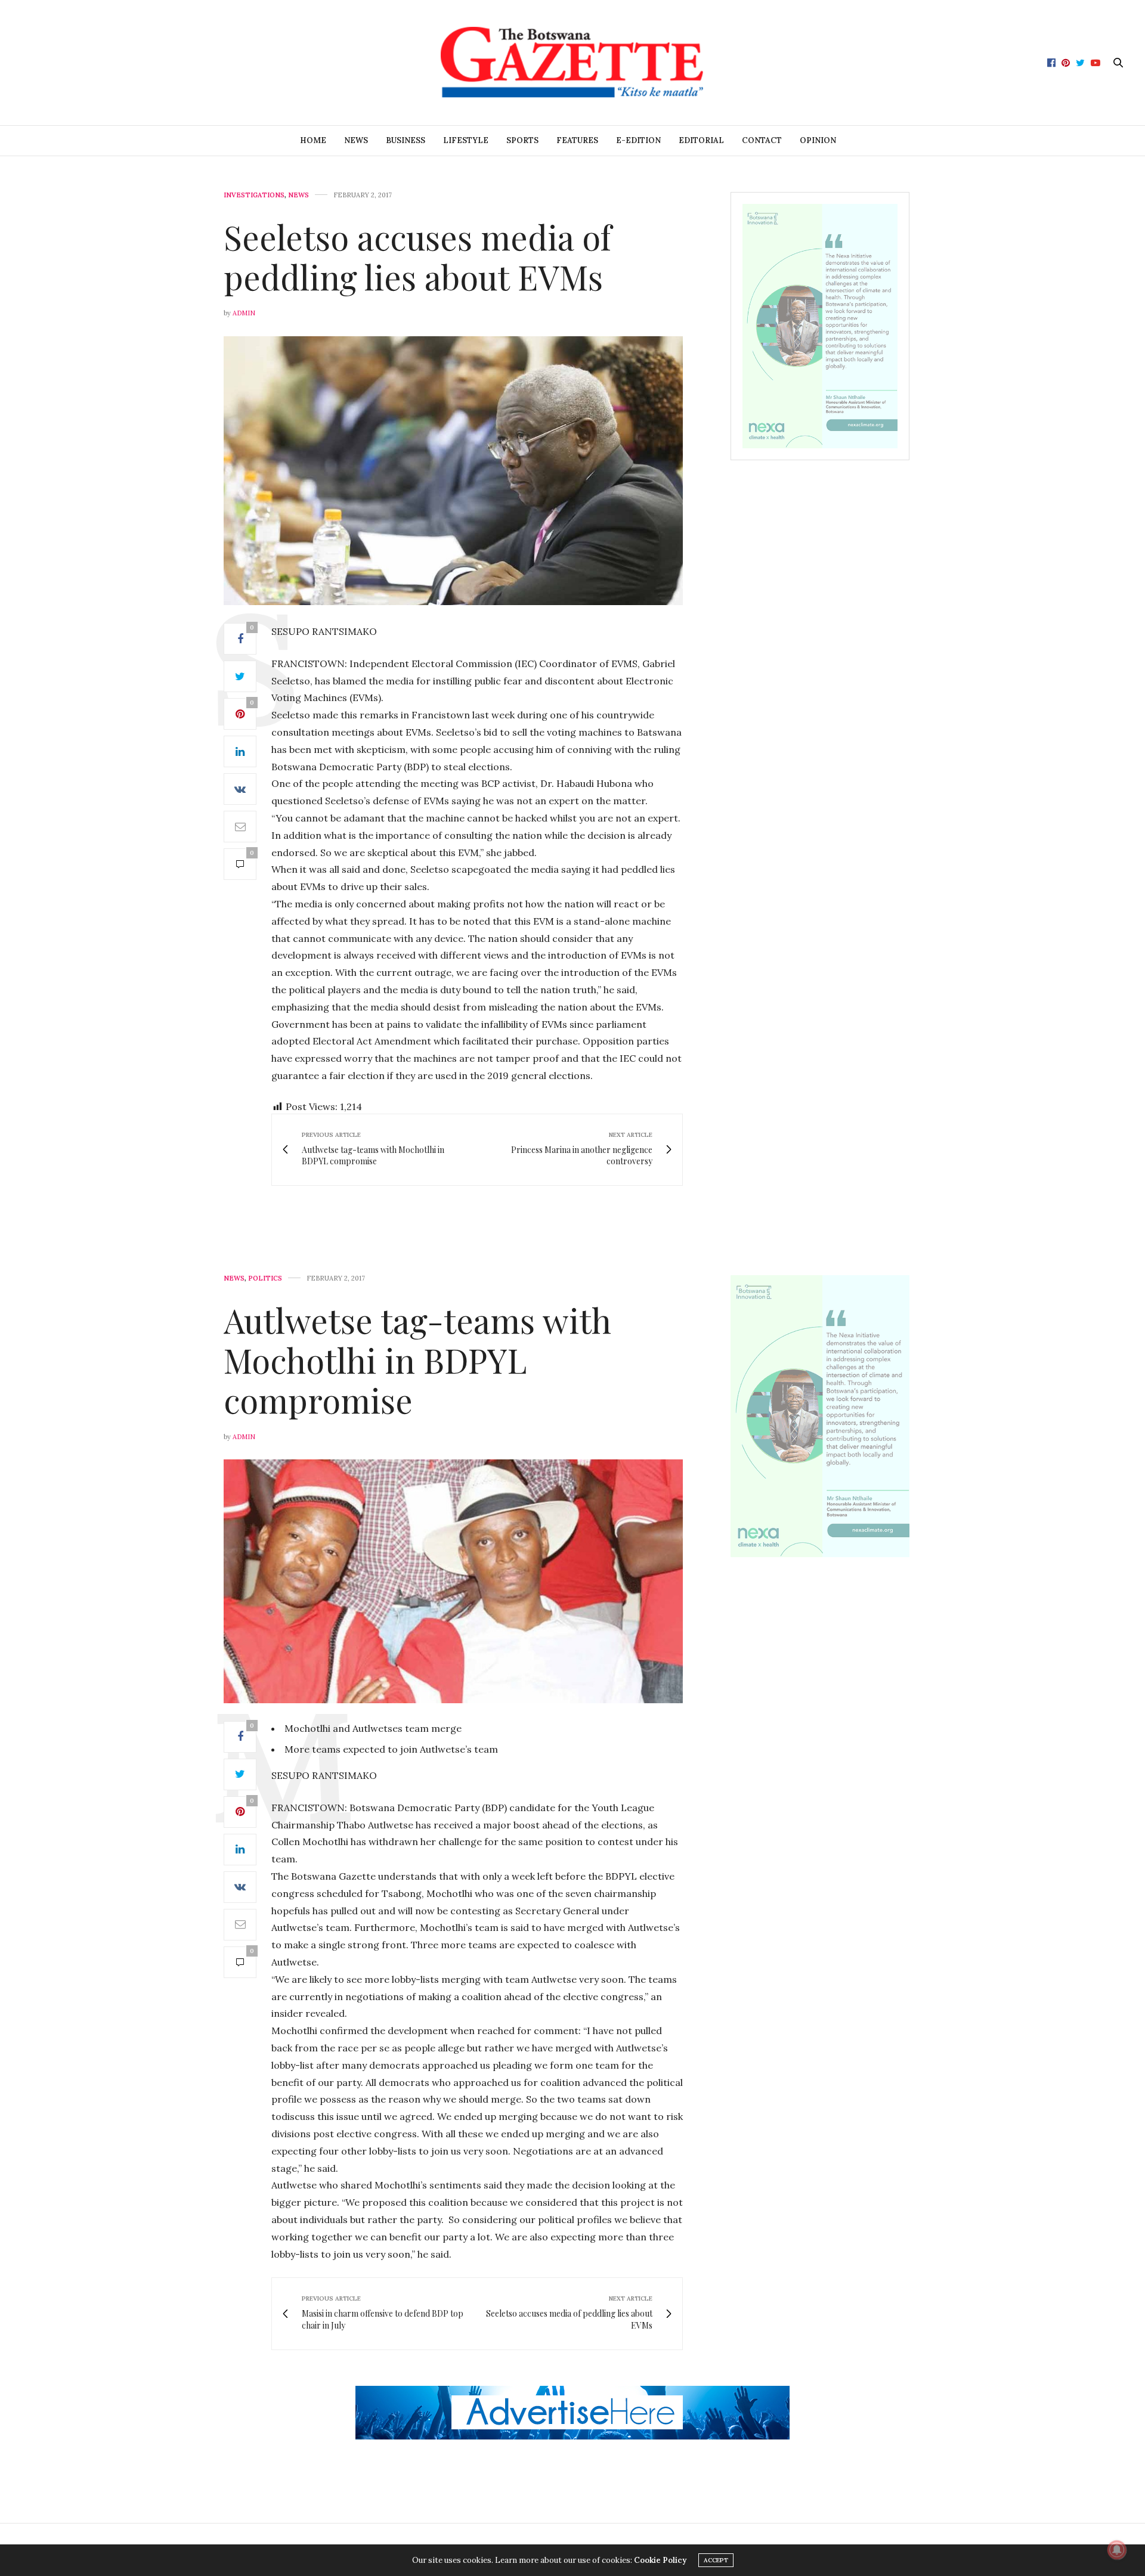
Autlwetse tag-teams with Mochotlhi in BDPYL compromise (417, 1360)
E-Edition (638, 140)
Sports (522, 140)
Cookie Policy (660, 2560)
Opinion (818, 140)
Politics (265, 1278)
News (356, 140)
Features (577, 140)
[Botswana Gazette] (572, 63)
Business (406, 140)
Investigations (254, 195)
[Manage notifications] (1117, 2550)
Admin (244, 313)
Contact (762, 140)
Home (313, 140)
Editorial (701, 140)
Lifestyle (466, 140)
